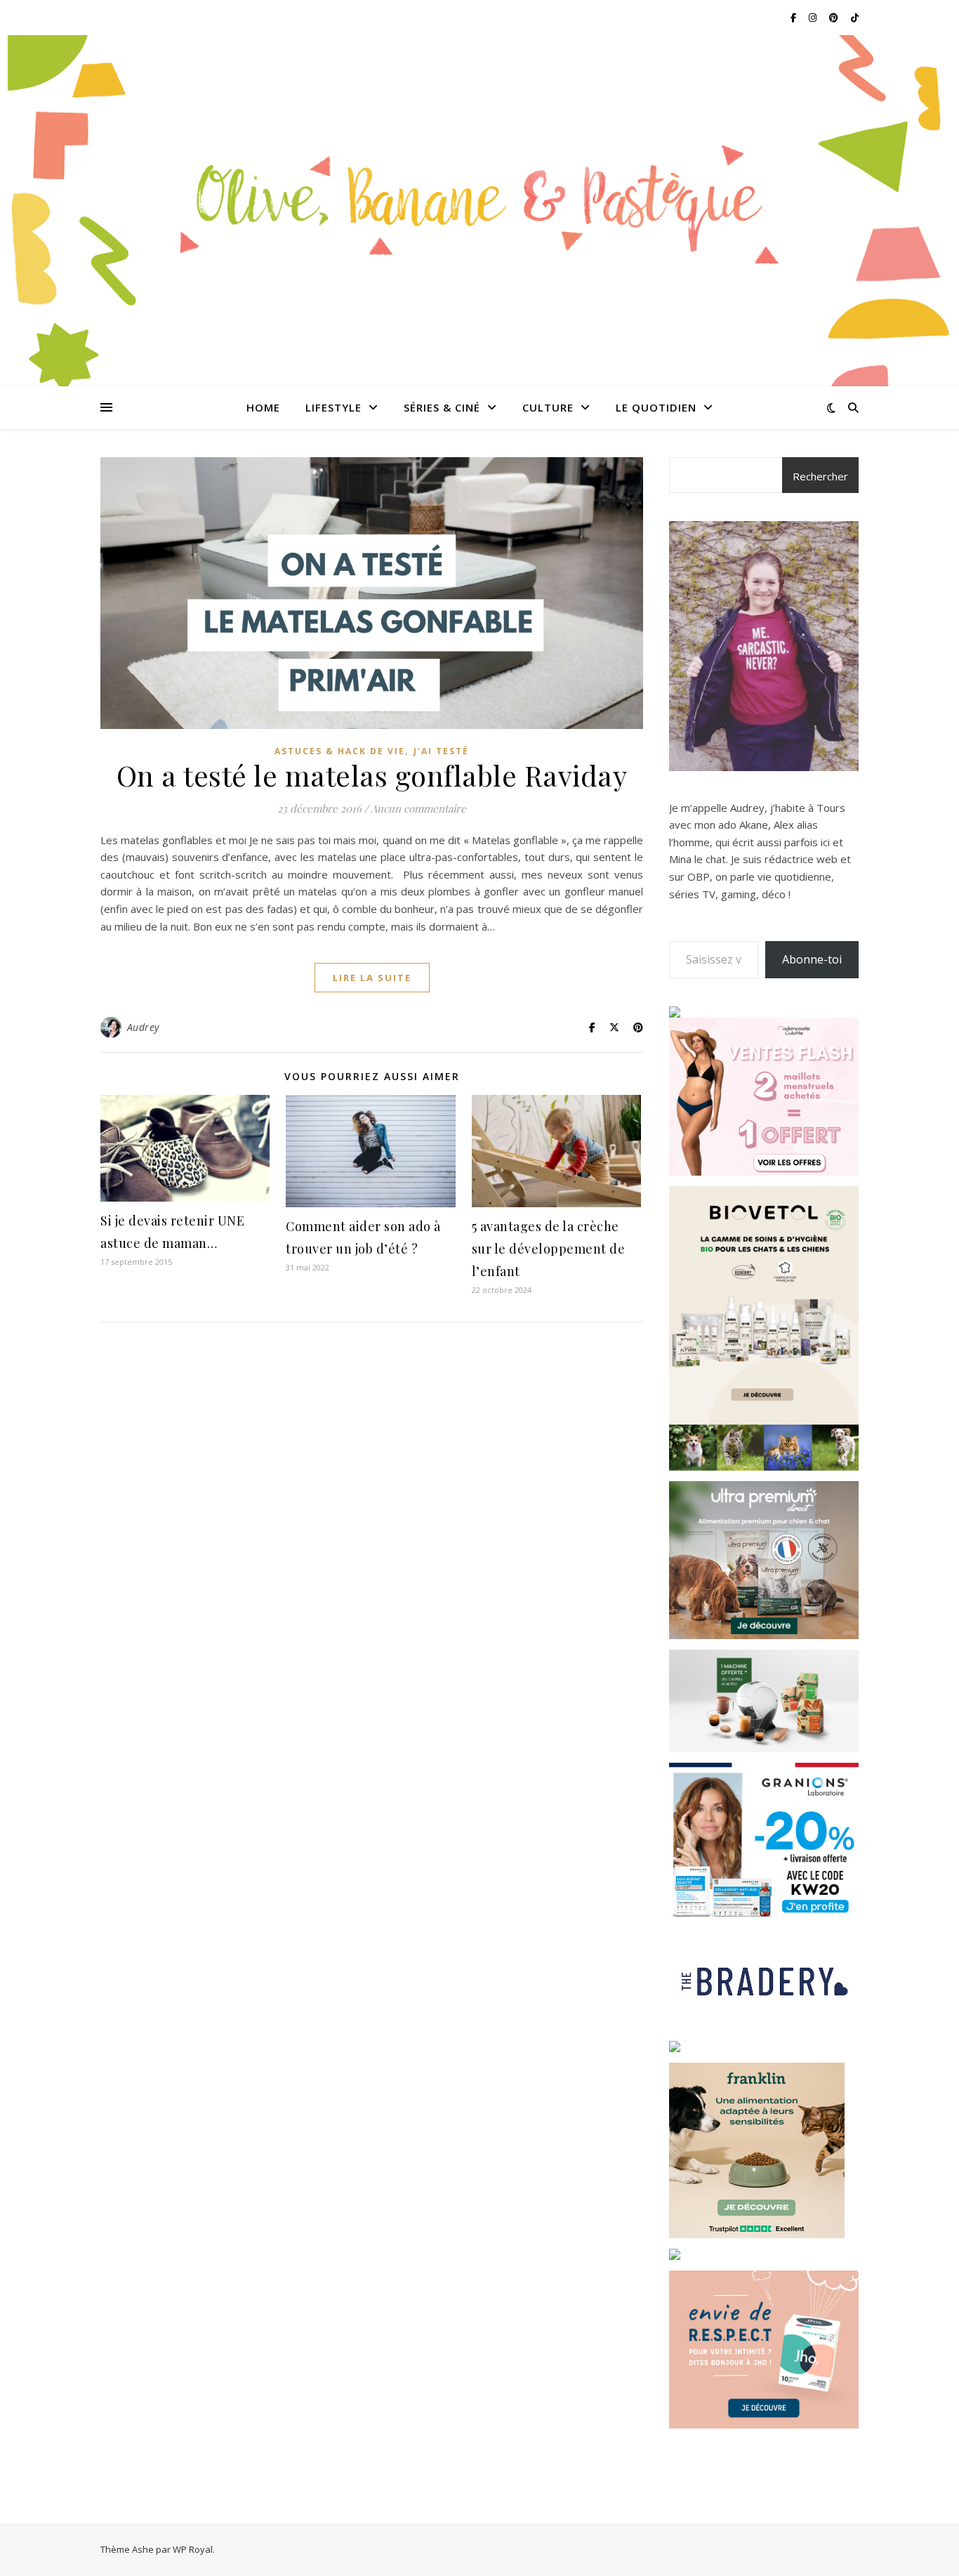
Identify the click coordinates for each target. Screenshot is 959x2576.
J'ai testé (441, 751)
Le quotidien (656, 407)
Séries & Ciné (442, 407)
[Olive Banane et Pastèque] (479, 202)
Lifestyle (333, 407)
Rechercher (820, 476)
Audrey (143, 1027)
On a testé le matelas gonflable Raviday (372, 775)
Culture (548, 407)
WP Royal (193, 2549)
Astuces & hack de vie (340, 751)
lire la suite (372, 978)
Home (263, 407)
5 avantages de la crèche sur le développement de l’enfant (549, 1249)
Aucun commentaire (418, 808)
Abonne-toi (812, 959)
